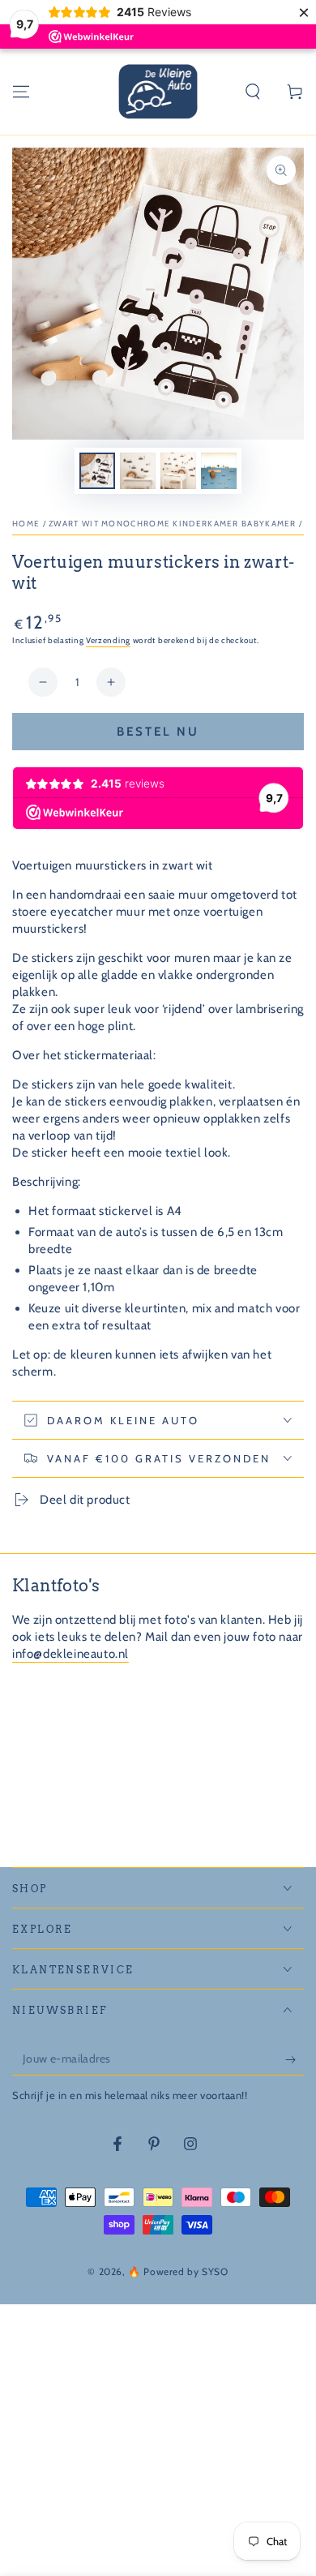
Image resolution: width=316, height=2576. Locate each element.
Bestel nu (158, 732)
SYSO (215, 2271)
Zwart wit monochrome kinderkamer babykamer (173, 524)
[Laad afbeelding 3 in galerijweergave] (178, 471)
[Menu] (21, 92)
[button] (253, 92)
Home (26, 524)
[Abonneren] (295, 2059)
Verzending (108, 640)
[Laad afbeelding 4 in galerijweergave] (219, 471)
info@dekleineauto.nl (70, 1654)
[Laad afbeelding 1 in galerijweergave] (97, 471)
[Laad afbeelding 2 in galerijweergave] (138, 471)
